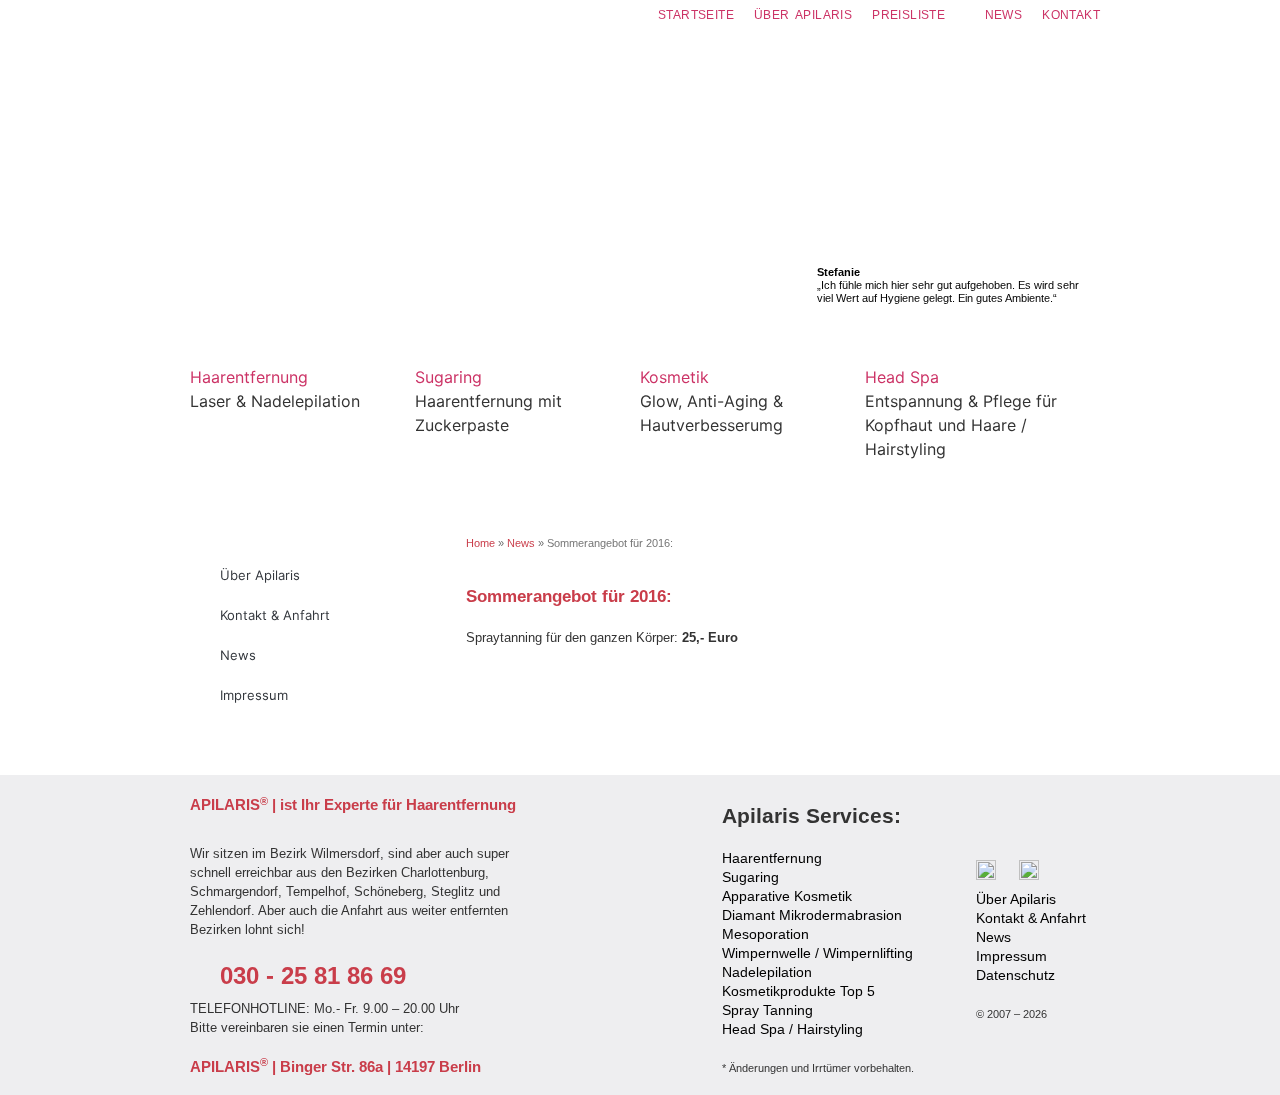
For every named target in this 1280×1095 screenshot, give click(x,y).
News (1004, 15)
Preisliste (908, 15)
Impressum (254, 695)
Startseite (696, 15)
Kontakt (1071, 15)
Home (480, 543)
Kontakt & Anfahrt (275, 615)
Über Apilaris (803, 15)
